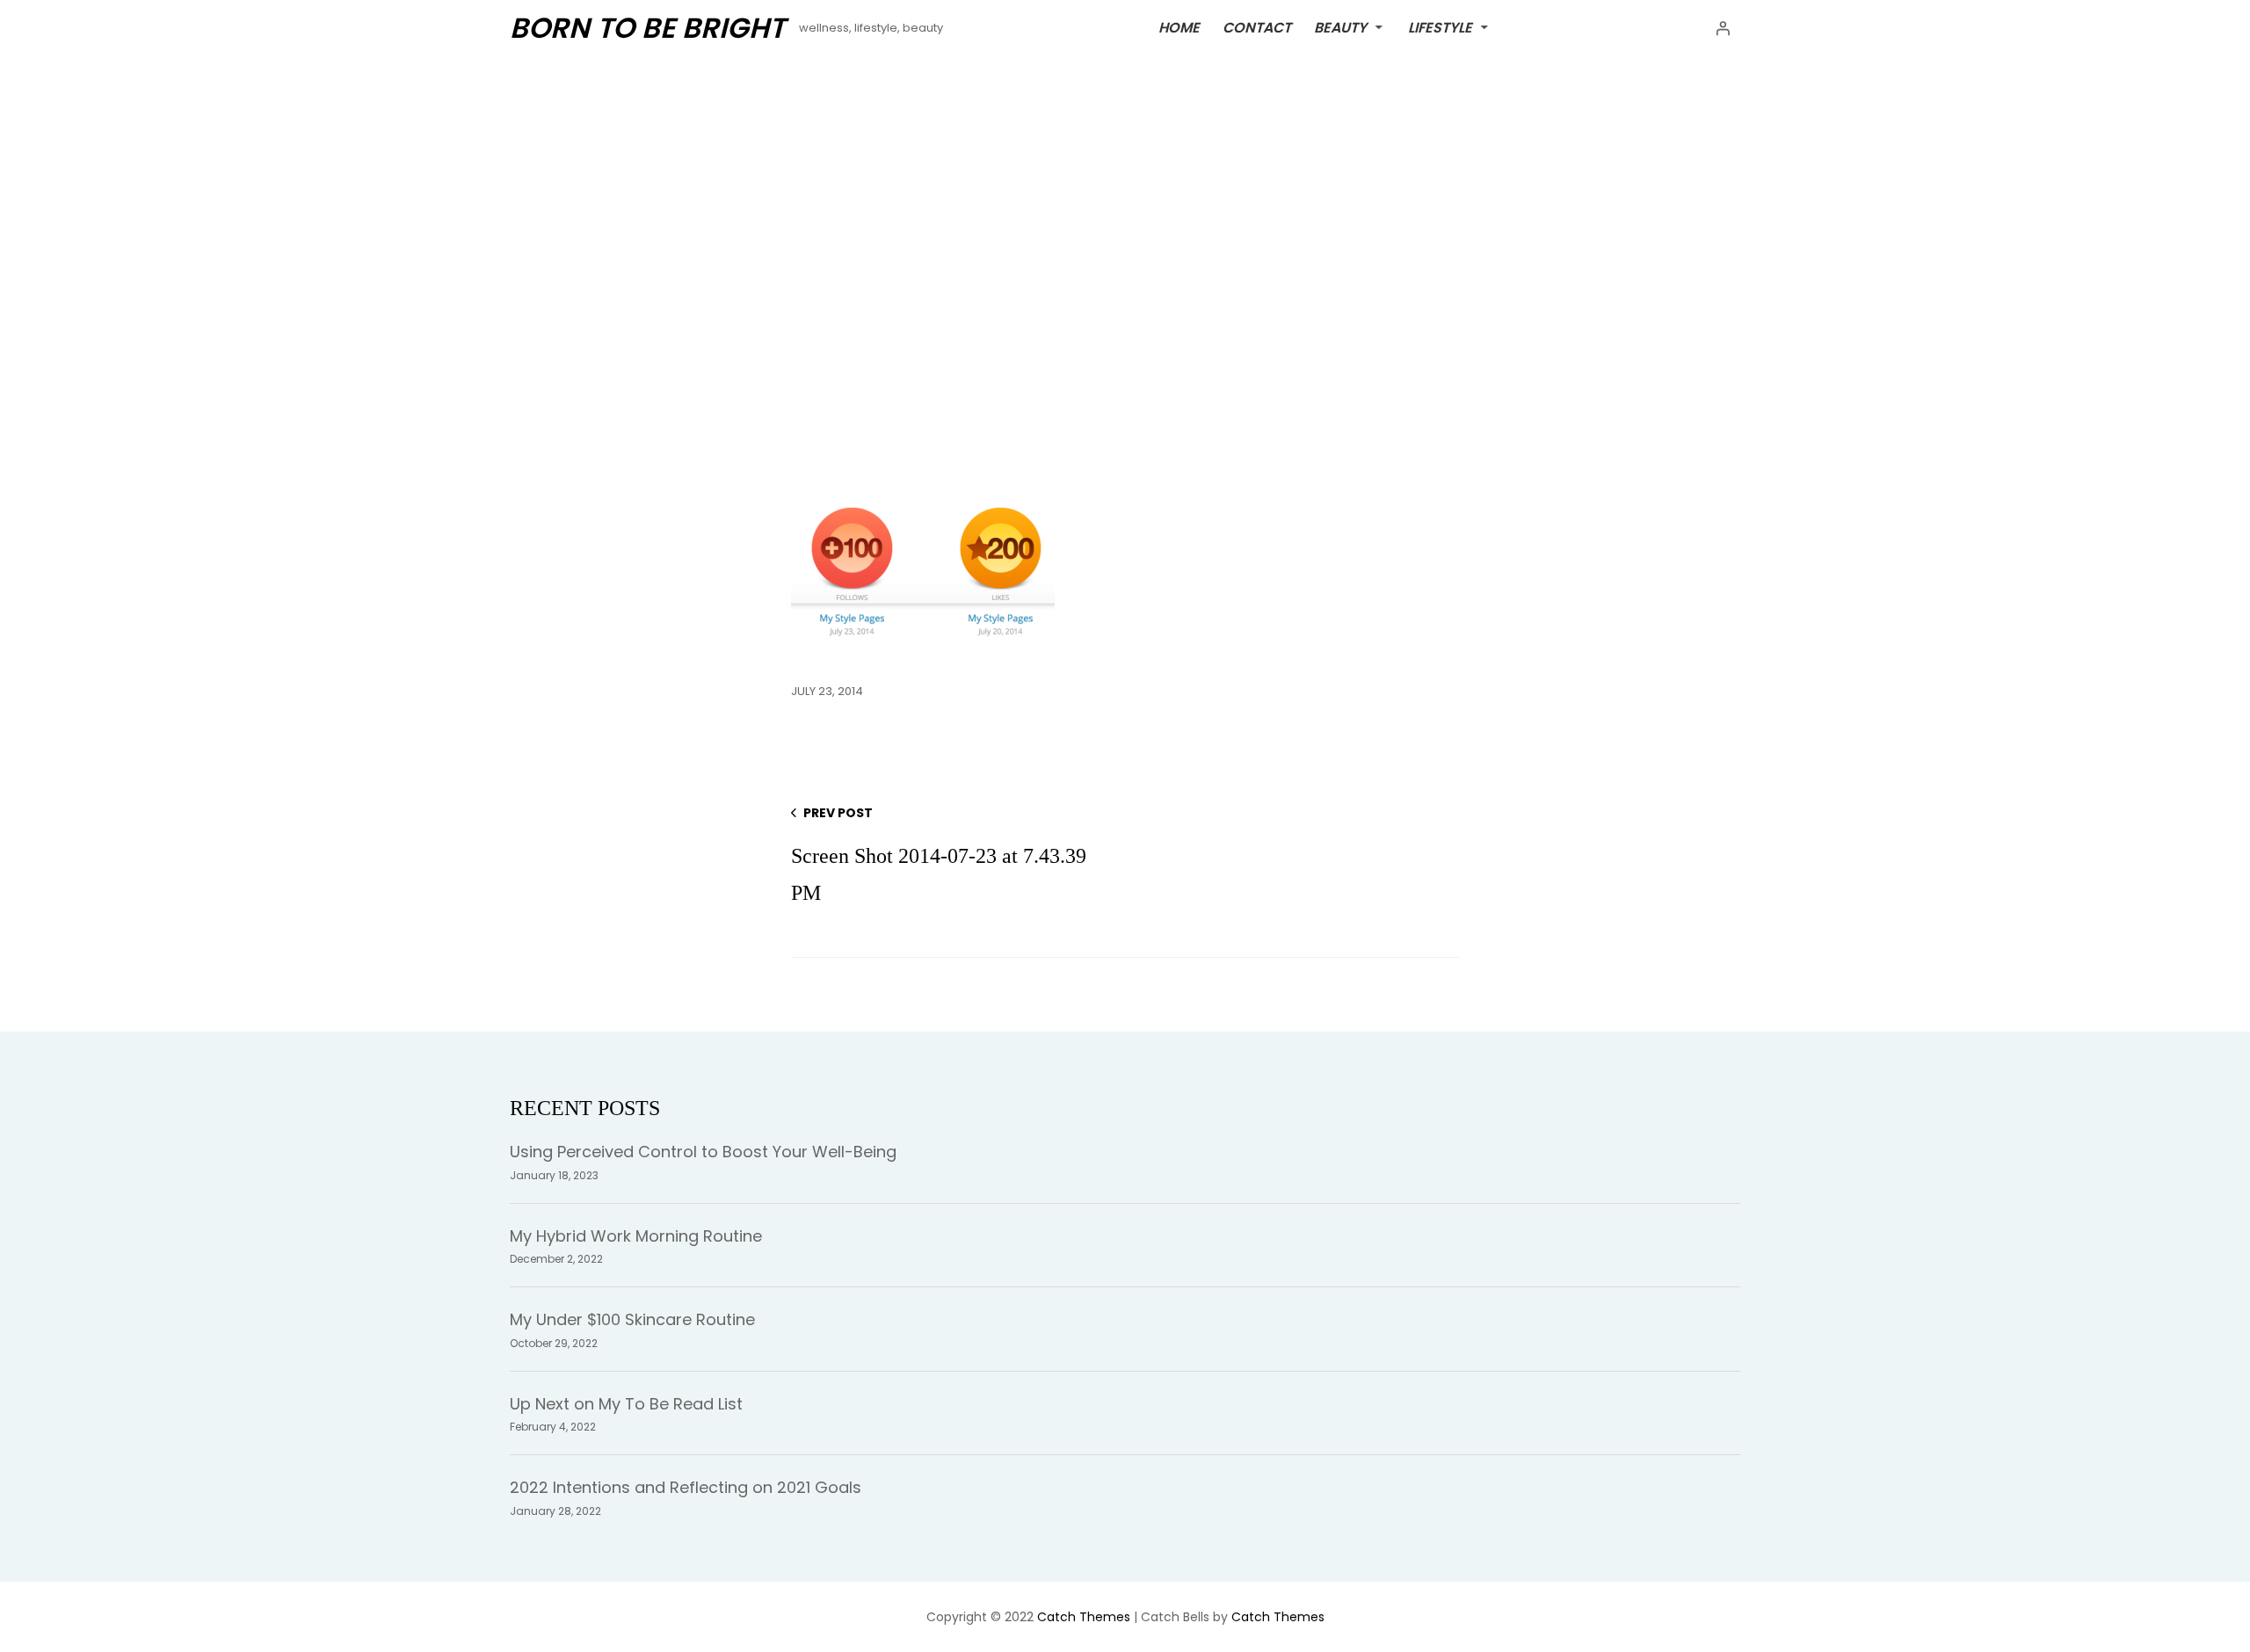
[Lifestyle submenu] (1484, 26)
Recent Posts (585, 1108)
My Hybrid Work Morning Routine (636, 1236)
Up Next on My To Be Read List (626, 1404)
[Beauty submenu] (1379, 26)
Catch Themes (1084, 1617)
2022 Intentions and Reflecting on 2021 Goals (686, 1487)
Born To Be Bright (647, 28)
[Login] (1723, 28)
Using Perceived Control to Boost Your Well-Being (703, 1152)
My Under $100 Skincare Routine (632, 1319)
